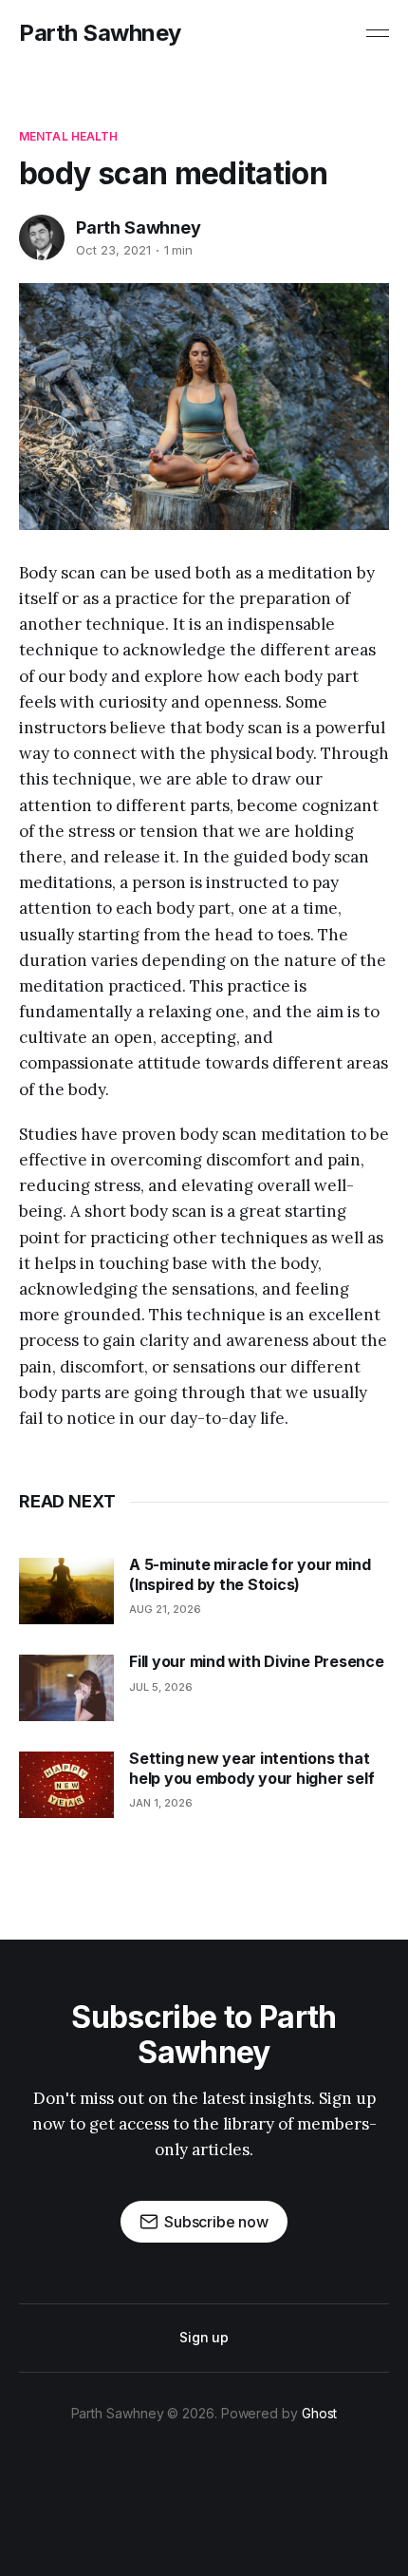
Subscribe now (216, 2222)
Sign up (204, 2337)
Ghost (320, 2413)
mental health (69, 136)
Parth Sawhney (100, 33)
